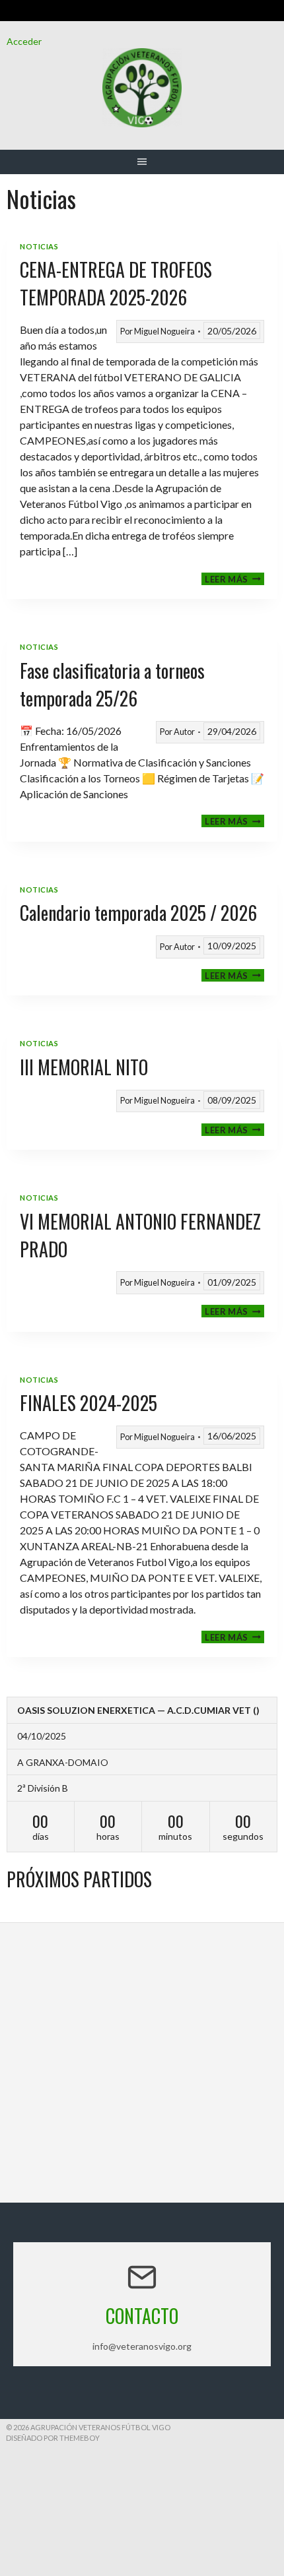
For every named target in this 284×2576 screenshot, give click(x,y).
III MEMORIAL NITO (84, 1067)
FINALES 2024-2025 (89, 1403)
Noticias (39, 246)
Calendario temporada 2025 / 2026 (138, 913)
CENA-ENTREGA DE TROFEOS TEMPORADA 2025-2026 (116, 283)
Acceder (24, 41)
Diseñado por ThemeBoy (53, 2438)
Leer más (234, 579)
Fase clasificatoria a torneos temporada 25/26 (112, 684)
